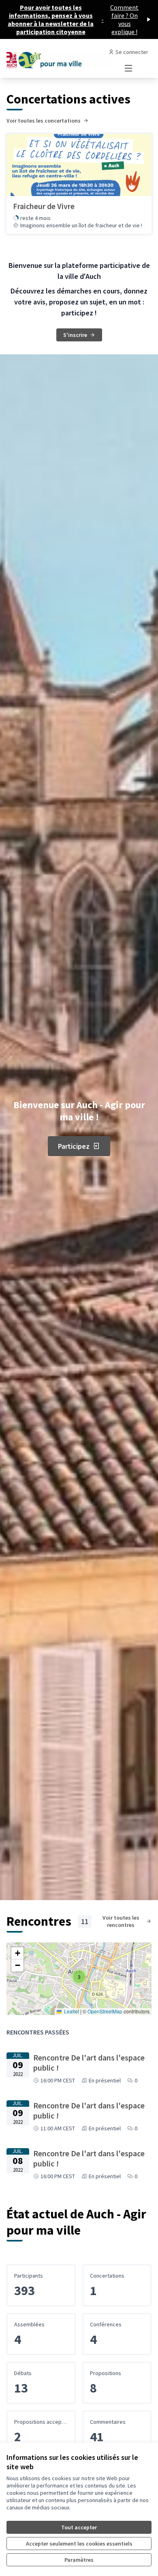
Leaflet (71, 2011)
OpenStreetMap (105, 2011)
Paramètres (79, 2560)
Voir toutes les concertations (44, 121)
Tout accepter (79, 2527)
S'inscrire (75, 335)
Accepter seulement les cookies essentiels (79, 2544)
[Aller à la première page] (60, 58)
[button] (79, 1977)
